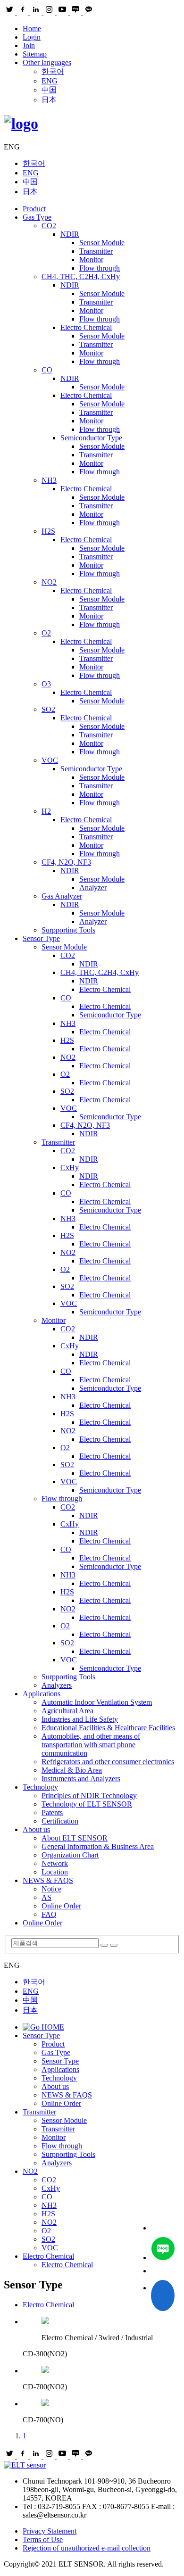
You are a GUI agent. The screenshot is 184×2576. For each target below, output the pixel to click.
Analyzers (57, 1685)
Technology (40, 1787)
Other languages (47, 62)
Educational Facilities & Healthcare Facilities (108, 1728)
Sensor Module (102, 243)
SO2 (48, 709)
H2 (46, 811)
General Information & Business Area (98, 1846)
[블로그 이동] (163, 2250)
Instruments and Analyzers (81, 1779)
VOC (50, 760)
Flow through (100, 268)
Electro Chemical (86, 327)
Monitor (91, 260)
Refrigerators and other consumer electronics (108, 1762)
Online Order (61, 1906)
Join (29, 45)
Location (55, 1872)
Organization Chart (70, 1855)
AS (46, 1897)
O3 (46, 684)
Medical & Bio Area (72, 1770)
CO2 (49, 226)
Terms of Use (43, 2539)
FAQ (49, 1914)
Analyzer (93, 888)
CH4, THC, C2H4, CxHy (81, 277)
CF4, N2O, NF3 (66, 862)
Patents (52, 1812)
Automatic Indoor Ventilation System (97, 1702)
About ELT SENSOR (75, 1838)
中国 (49, 90)
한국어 (53, 71)
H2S (48, 531)
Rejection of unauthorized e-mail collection (87, 2548)
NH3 (49, 480)
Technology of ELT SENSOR (87, 1804)
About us (36, 1829)
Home (32, 29)
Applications (42, 1694)
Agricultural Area (67, 1711)
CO (47, 370)
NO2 (49, 582)
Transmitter (96, 251)
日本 (49, 100)
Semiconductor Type (91, 438)
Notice (51, 1889)
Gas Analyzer (62, 896)
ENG (50, 81)
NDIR (70, 234)
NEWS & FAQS (48, 1880)
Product (34, 209)
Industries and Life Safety (80, 1719)
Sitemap (35, 54)
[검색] (104, 1945)
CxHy (70, 1168)
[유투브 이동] (163, 2271)
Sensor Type (41, 938)
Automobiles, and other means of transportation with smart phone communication (91, 1745)
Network (55, 1863)
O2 (46, 633)
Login (32, 37)
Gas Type (37, 217)
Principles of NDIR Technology (89, 1796)
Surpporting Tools (68, 930)
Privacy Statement (50, 2531)
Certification (60, 1821)
